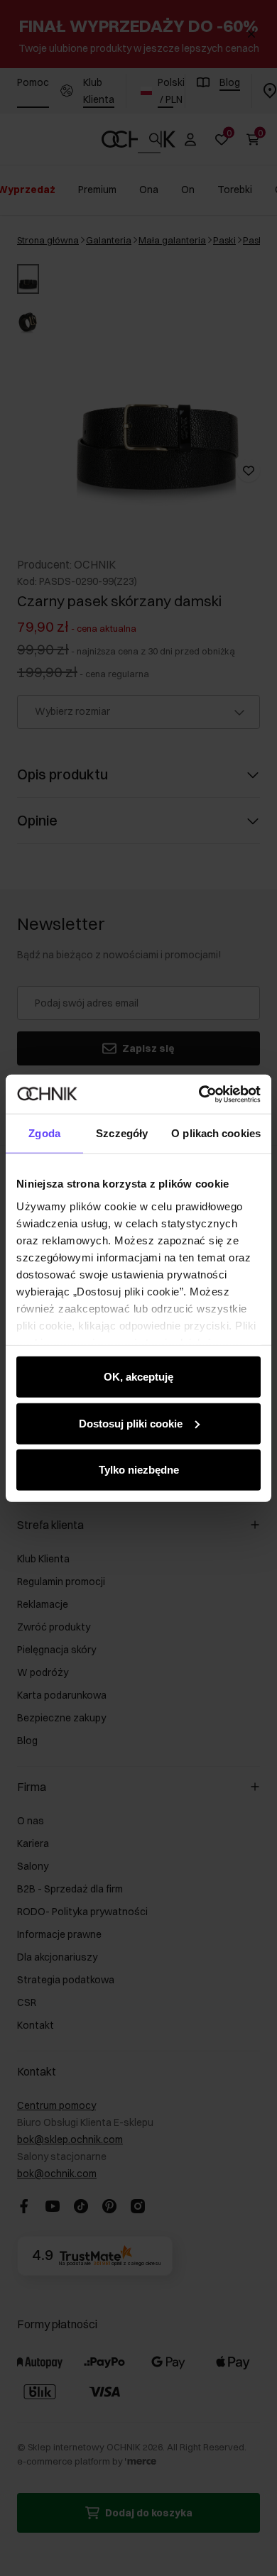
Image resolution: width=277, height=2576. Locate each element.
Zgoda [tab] (44, 1133)
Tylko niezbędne (139, 1470)
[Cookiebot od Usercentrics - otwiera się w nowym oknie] (199, 1094)
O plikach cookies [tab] (216, 1133)
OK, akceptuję (138, 1377)
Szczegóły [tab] (122, 1133)
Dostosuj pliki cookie (131, 1423)
